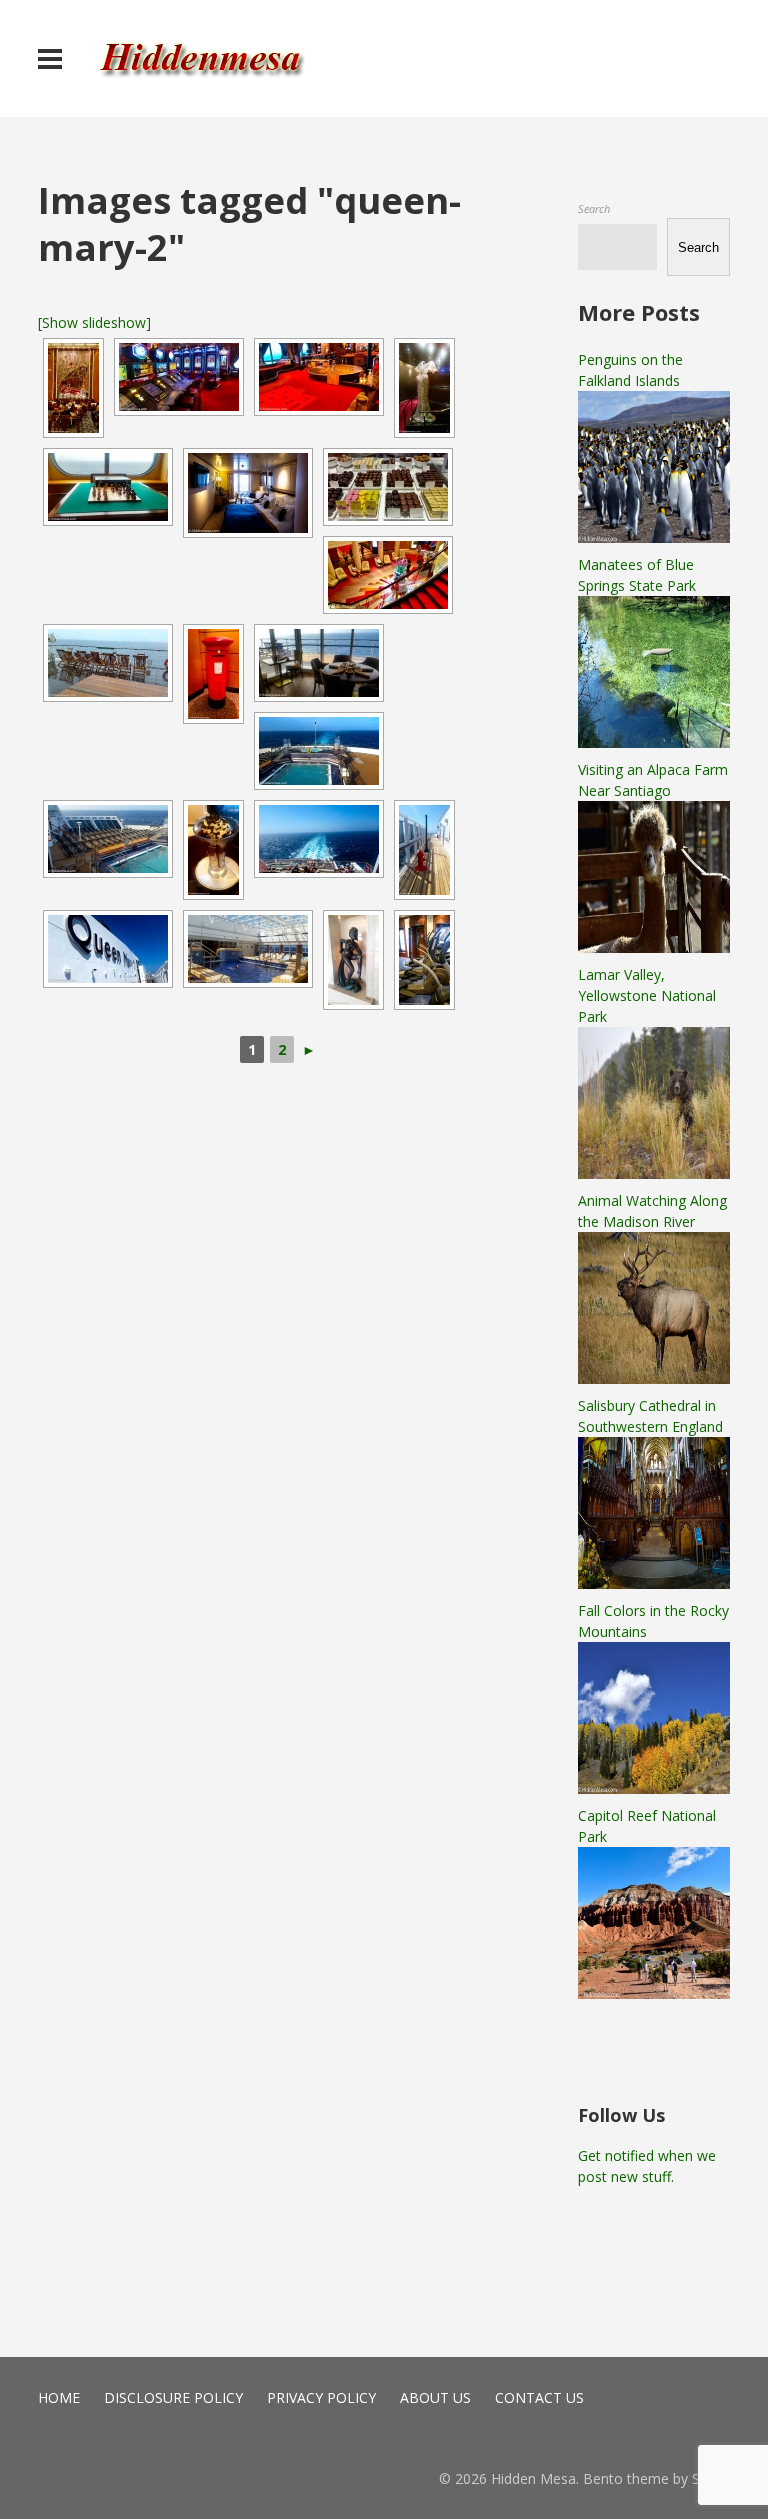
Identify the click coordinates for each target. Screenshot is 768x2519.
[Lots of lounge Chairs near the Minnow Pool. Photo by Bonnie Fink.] (108, 839)
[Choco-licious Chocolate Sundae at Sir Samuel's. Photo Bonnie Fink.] (213, 850)
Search (594, 208)
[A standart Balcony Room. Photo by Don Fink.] (248, 493)
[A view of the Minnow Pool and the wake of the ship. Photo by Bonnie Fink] (319, 751)
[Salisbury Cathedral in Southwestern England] (654, 1583)
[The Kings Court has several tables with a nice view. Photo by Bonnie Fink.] (319, 663)
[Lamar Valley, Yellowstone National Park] (654, 1173)
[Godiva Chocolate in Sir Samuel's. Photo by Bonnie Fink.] (388, 487)
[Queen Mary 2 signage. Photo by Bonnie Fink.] (108, 949)
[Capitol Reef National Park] (654, 1993)
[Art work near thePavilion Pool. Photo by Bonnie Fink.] (353, 960)
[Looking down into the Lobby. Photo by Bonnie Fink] (388, 575)
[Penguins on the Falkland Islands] (654, 537)
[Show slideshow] (94, 322)
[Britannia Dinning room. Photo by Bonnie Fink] (73, 388)
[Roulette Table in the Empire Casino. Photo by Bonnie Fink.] (319, 377)
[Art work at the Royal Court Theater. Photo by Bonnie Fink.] (424, 388)
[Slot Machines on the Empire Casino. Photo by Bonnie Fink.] (179, 377)
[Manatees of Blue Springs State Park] (654, 742)
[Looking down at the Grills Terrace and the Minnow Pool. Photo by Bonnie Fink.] (319, 839)
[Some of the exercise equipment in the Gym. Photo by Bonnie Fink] (424, 960)
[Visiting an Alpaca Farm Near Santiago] (654, 947)
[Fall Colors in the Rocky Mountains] (654, 1788)
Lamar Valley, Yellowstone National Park (647, 995)
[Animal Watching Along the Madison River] (654, 1378)
